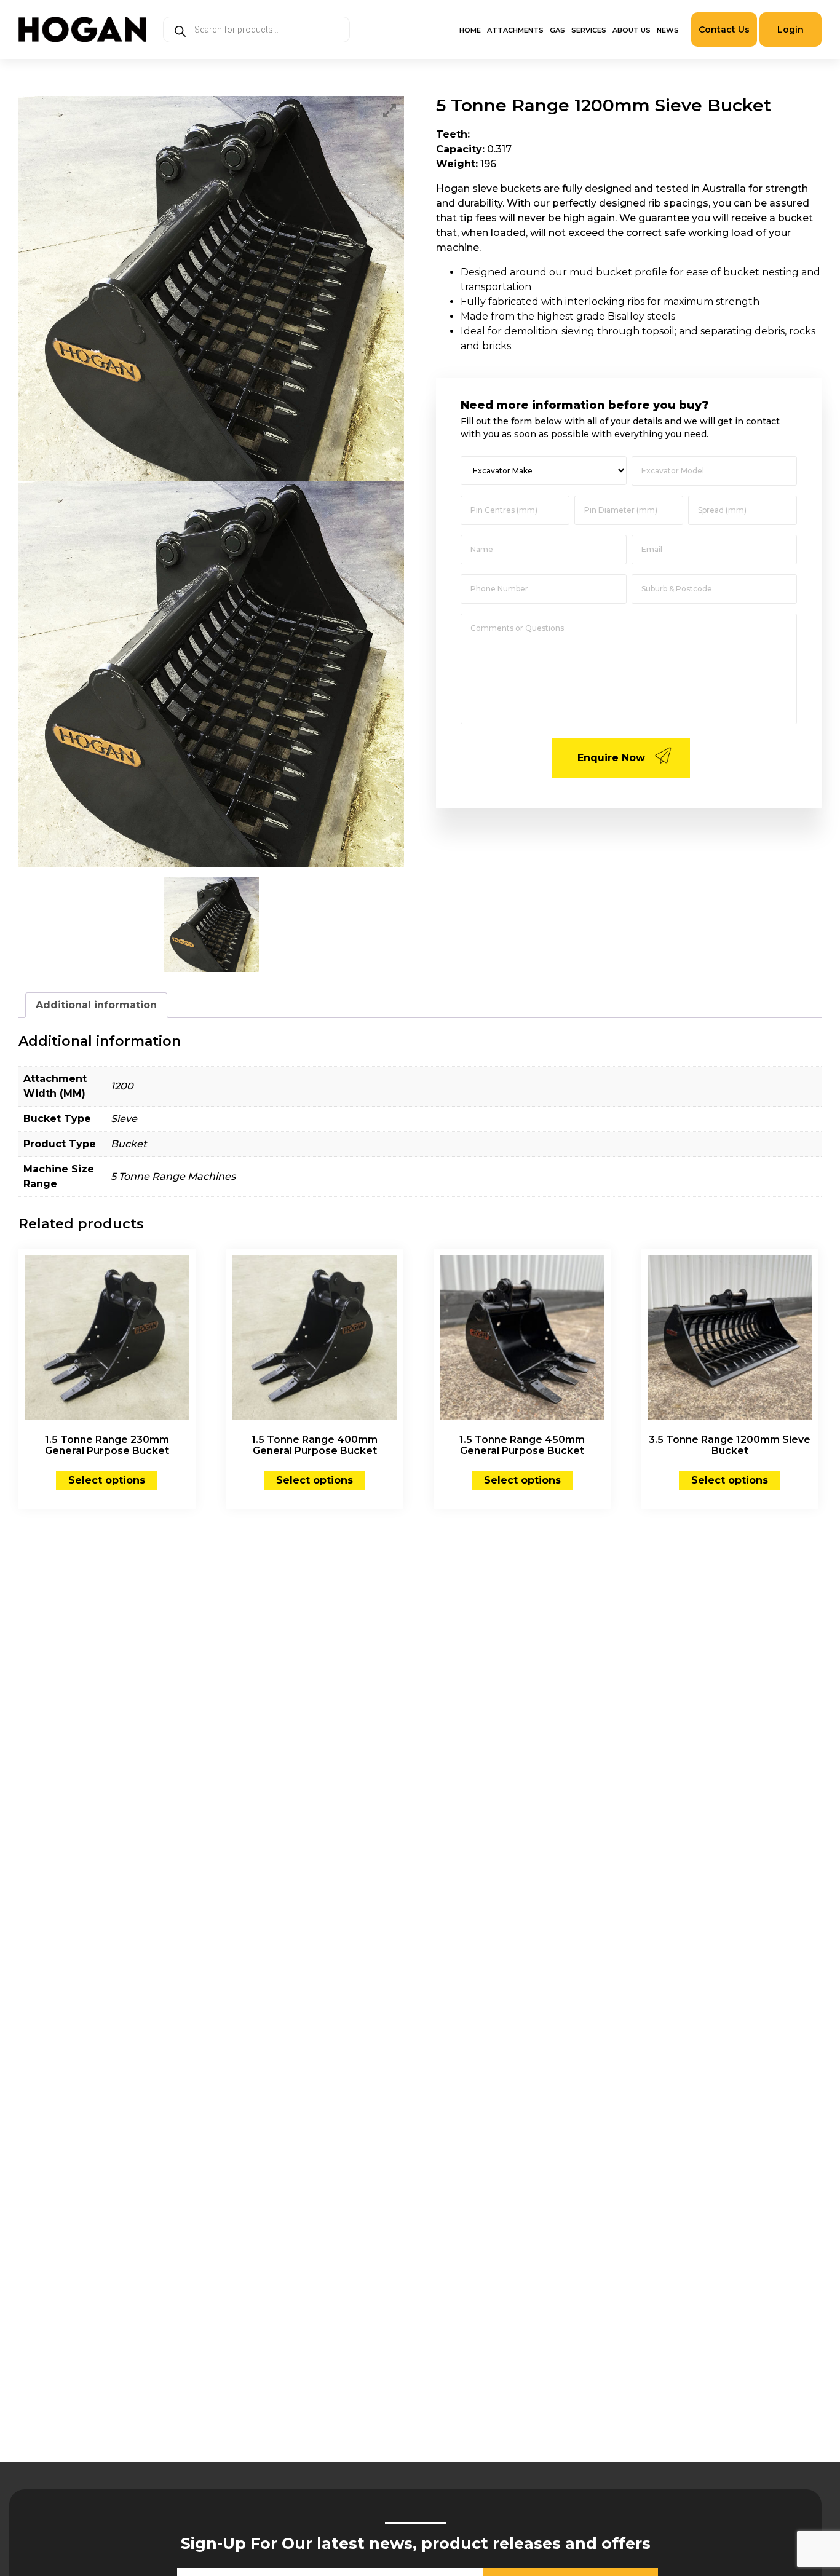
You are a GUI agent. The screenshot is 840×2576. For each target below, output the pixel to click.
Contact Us (724, 30)
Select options (107, 1480)
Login (790, 30)
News (668, 30)
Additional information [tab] (96, 1005)
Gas (557, 30)
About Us (632, 30)
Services (589, 30)
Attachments (515, 30)
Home (470, 30)
